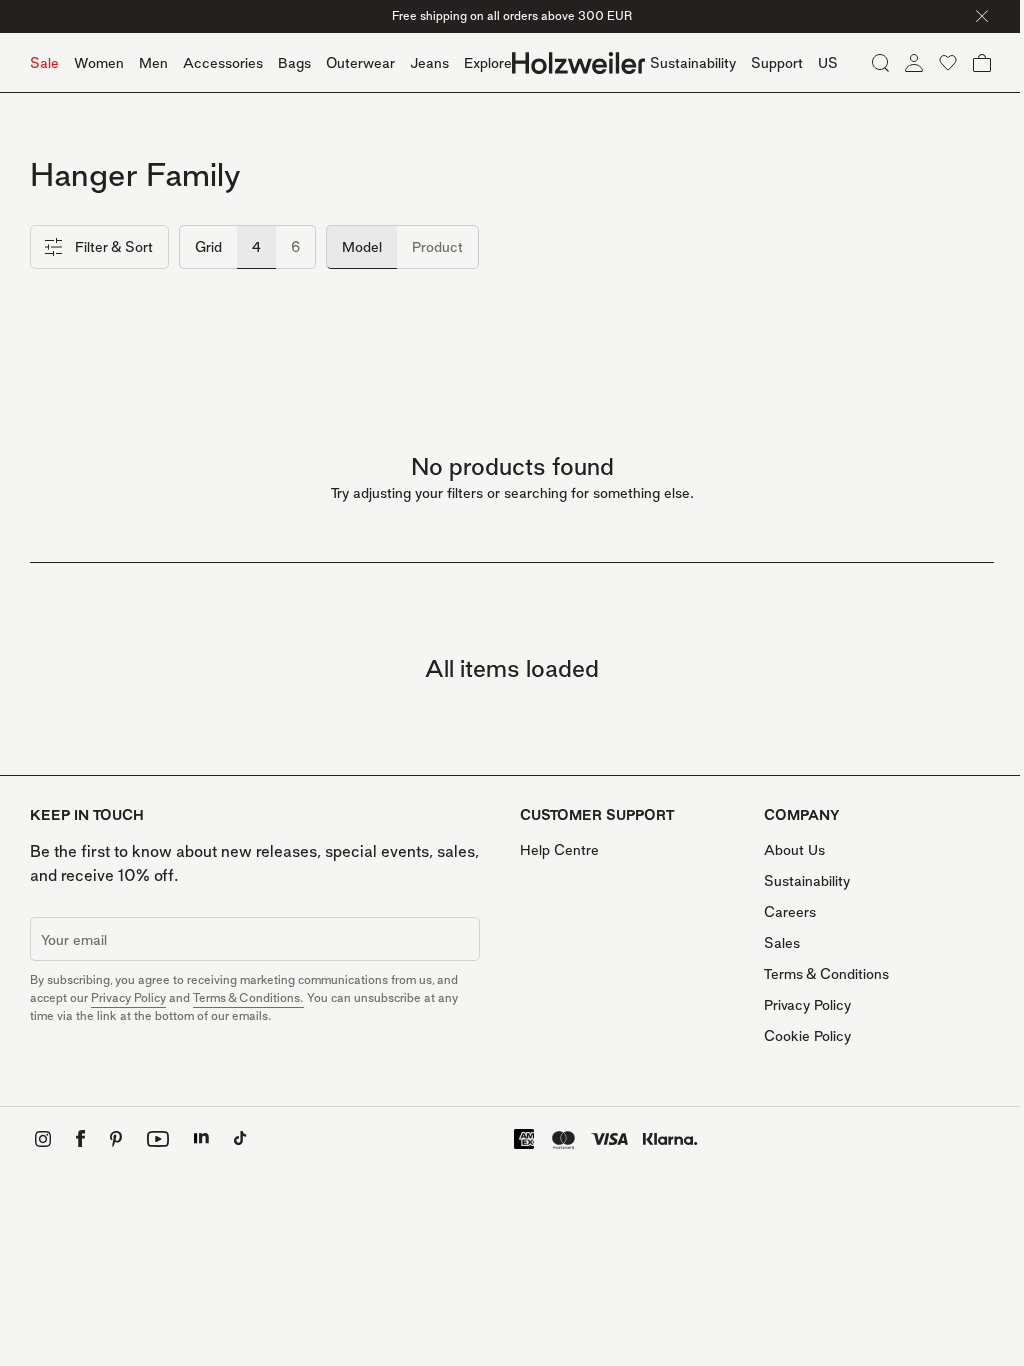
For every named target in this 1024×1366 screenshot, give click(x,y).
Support (777, 62)
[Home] (578, 63)
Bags (294, 62)
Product (437, 246)
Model (362, 246)
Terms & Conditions (826, 973)
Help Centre (559, 849)
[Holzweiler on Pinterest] (116, 1139)
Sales (782, 942)
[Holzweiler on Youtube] (158, 1139)
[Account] (914, 63)
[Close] (982, 16)
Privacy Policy (128, 997)
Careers (790, 911)
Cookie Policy (807, 1035)
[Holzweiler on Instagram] (43, 1139)
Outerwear (360, 62)
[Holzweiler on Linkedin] (201, 1138)
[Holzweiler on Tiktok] (240, 1138)
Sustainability (807, 880)
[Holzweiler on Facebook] (80, 1138)
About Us (794, 849)
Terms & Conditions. (248, 997)
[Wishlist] (948, 63)
